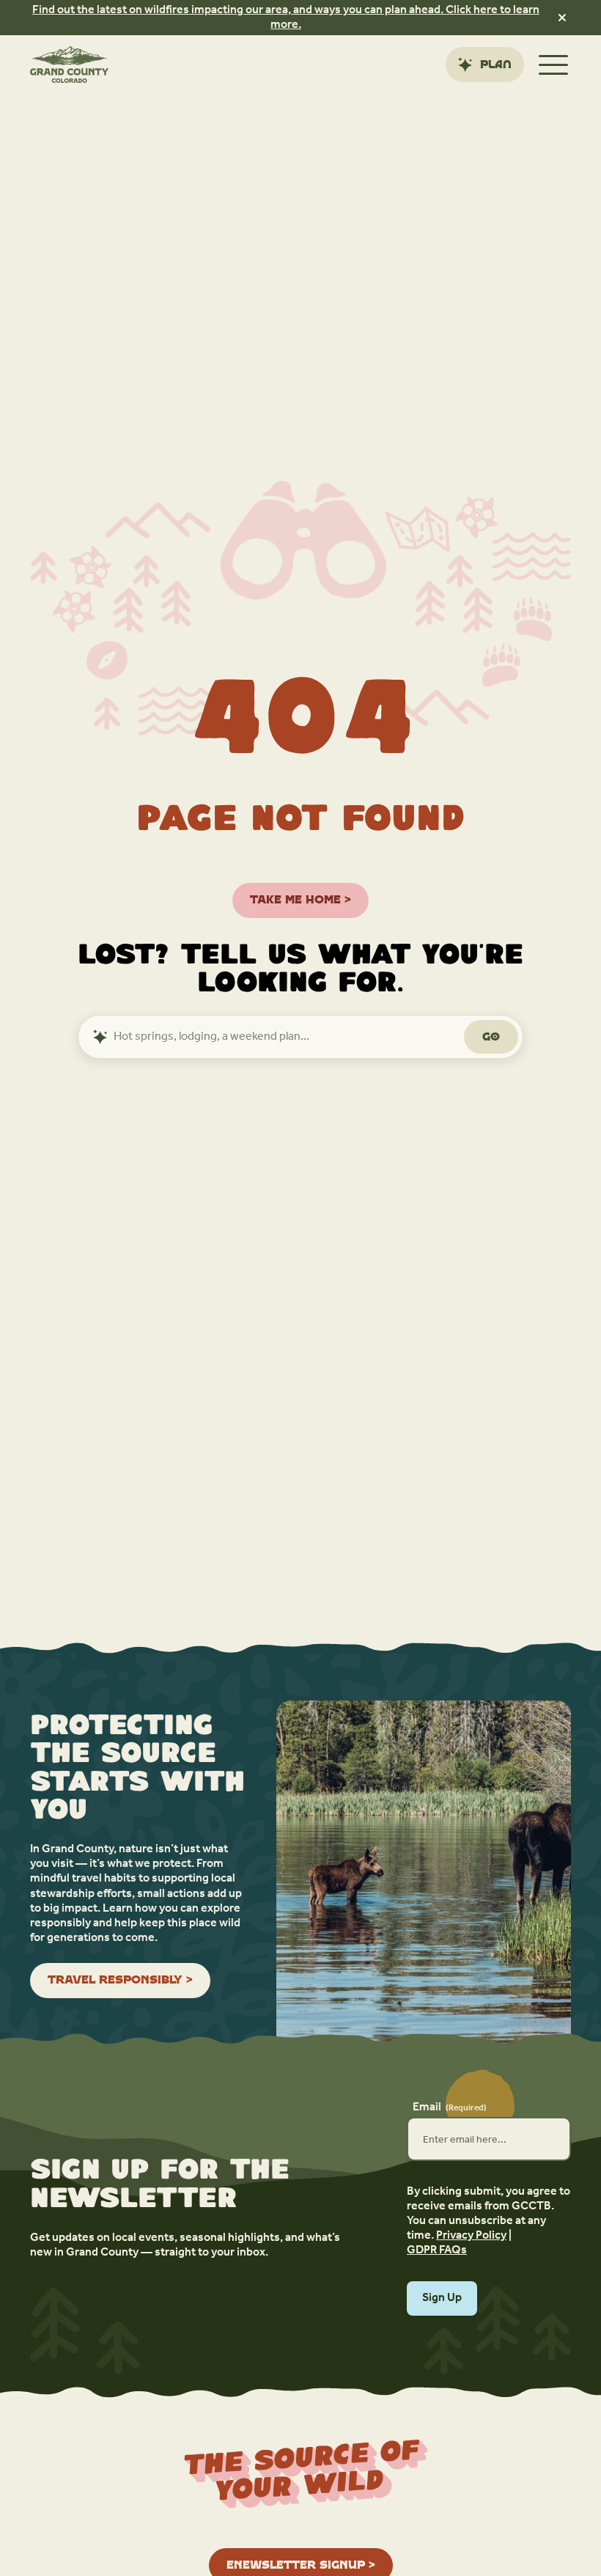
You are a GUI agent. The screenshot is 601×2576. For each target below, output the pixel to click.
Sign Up (442, 2298)
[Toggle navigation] (553, 65)
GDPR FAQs (437, 2250)
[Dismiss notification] (562, 18)
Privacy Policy (471, 2236)
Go (491, 1036)
